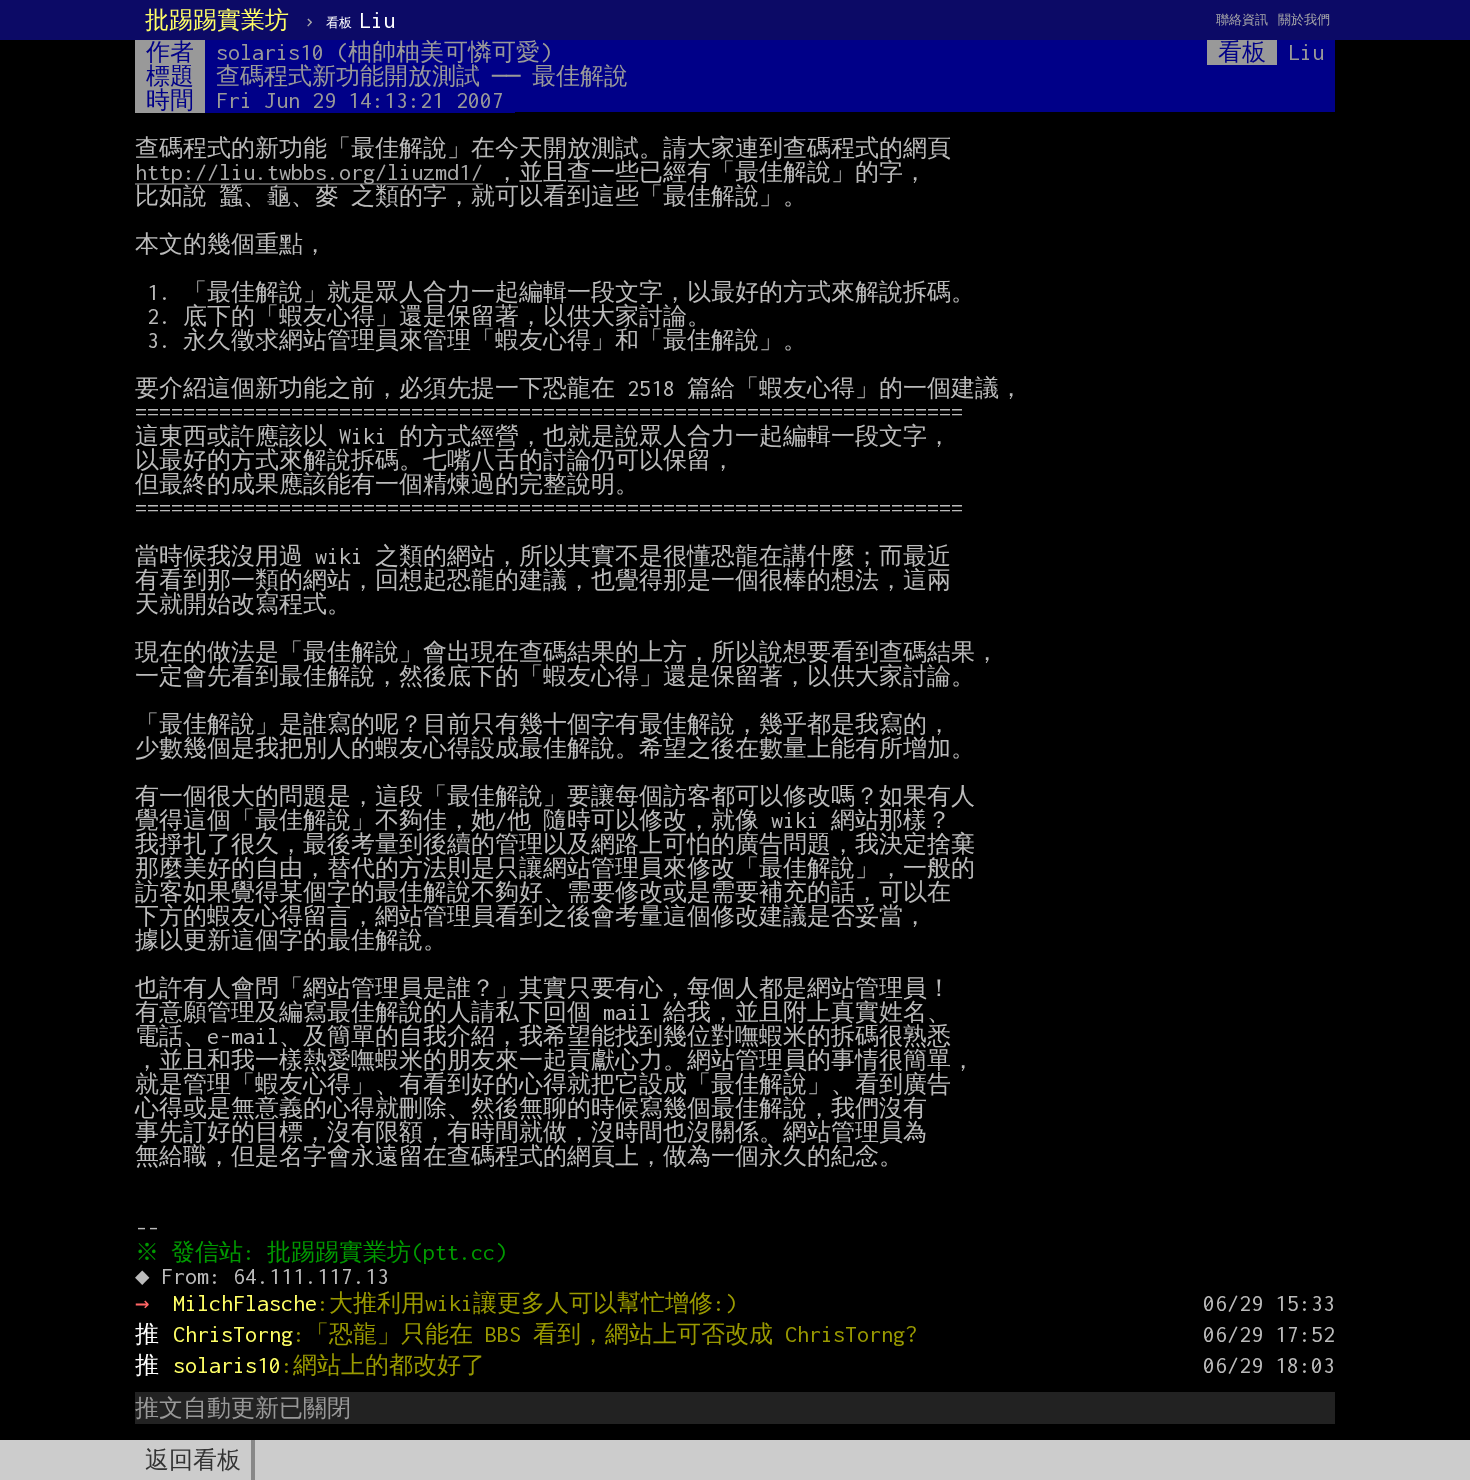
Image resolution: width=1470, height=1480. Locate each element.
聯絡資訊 (1242, 19)
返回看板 (193, 1460)
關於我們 (1304, 19)
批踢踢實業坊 (217, 20)
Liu (360, 20)
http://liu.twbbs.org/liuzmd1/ (309, 172)
